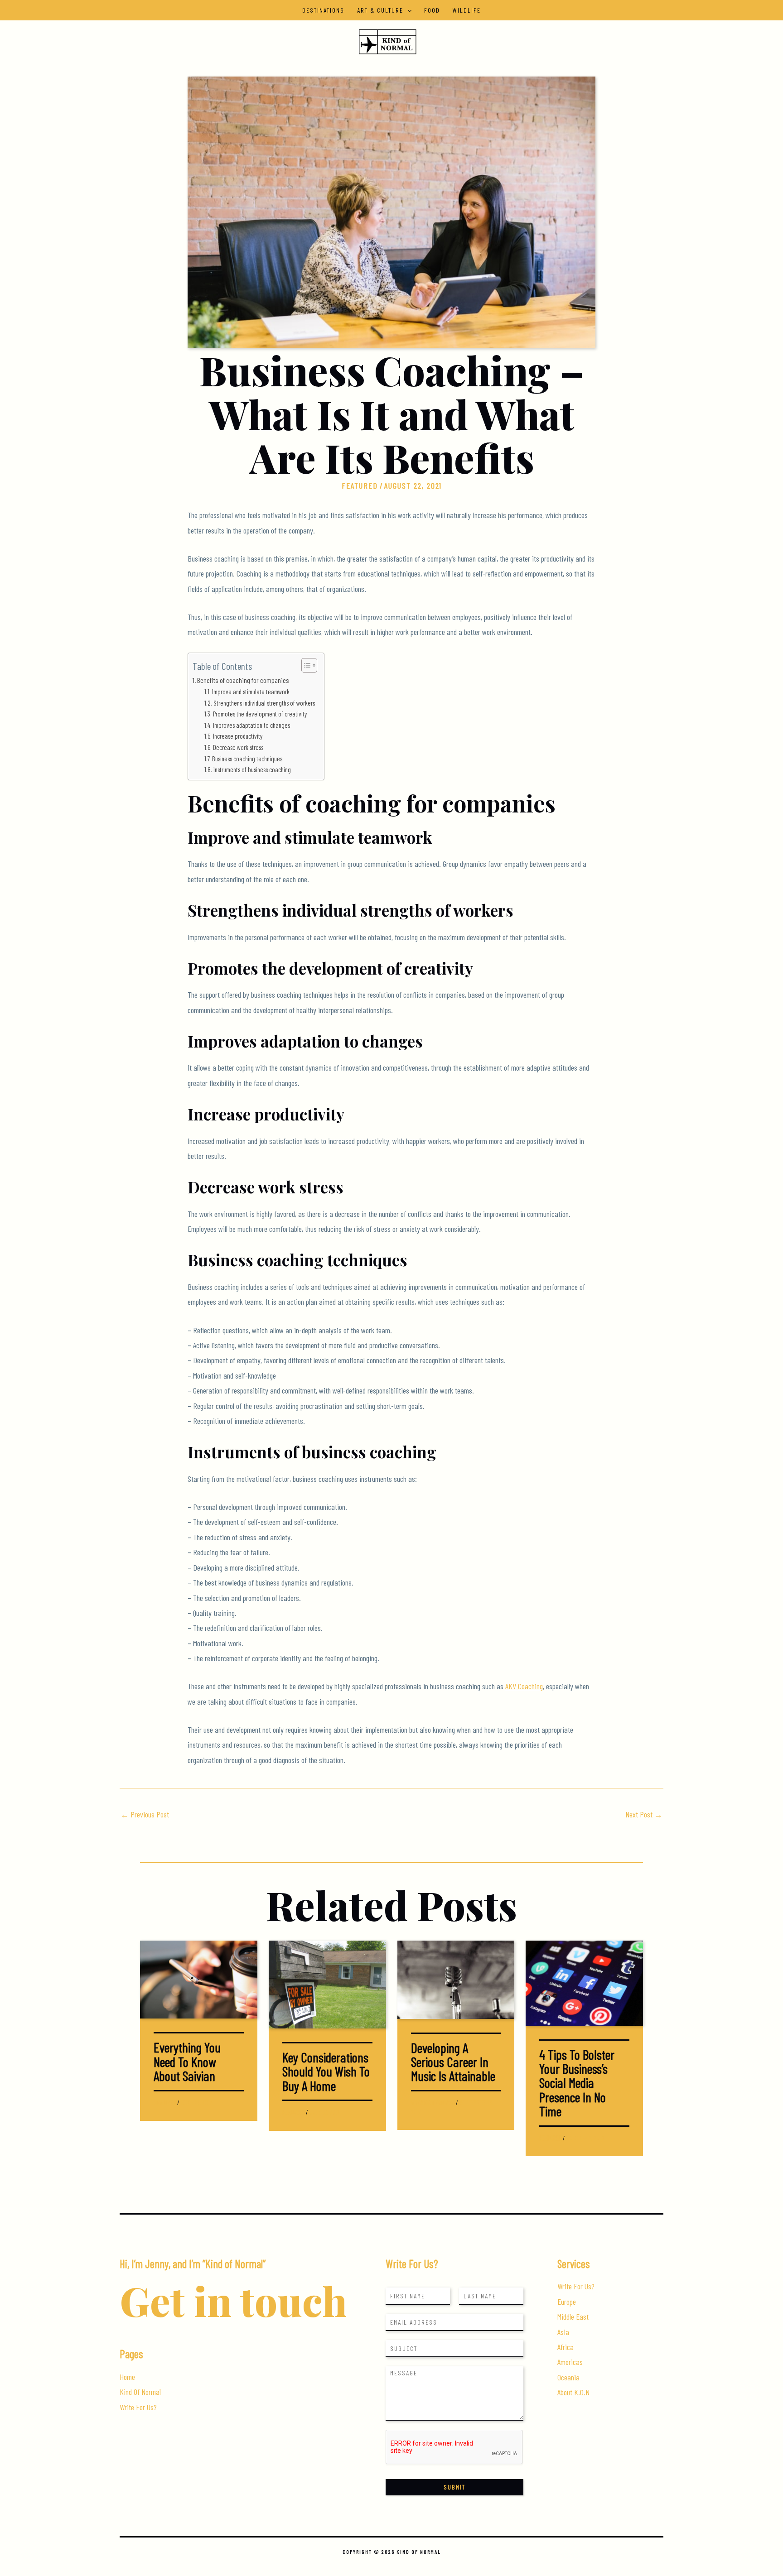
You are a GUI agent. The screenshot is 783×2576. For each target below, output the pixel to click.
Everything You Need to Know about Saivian (187, 2061)
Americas (570, 2362)
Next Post (644, 1814)
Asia (563, 2332)
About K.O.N (573, 2392)
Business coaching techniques (247, 759)
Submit (454, 2487)
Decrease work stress (238, 747)
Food (432, 10)
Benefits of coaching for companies (243, 680)
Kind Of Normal (140, 2392)
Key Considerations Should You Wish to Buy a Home (326, 2071)
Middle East (573, 2316)
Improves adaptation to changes (251, 725)
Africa (565, 2347)
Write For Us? (138, 2407)
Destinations (323, 10)
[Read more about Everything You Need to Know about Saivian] (199, 1979)
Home (127, 2377)
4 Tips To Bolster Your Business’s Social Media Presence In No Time (577, 2083)
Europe (567, 2302)
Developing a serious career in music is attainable (453, 2062)
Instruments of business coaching (252, 769)
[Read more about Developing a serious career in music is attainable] (456, 1979)
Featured (360, 485)
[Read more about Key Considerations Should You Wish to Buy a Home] (327, 1984)
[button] (407, 10)
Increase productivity (238, 736)
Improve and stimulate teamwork (251, 692)
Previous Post (145, 1814)
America (420, 2103)
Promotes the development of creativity (260, 714)
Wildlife (467, 10)
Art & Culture (380, 10)
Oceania (568, 2377)
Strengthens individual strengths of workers (264, 703)
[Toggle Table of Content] (305, 665)
